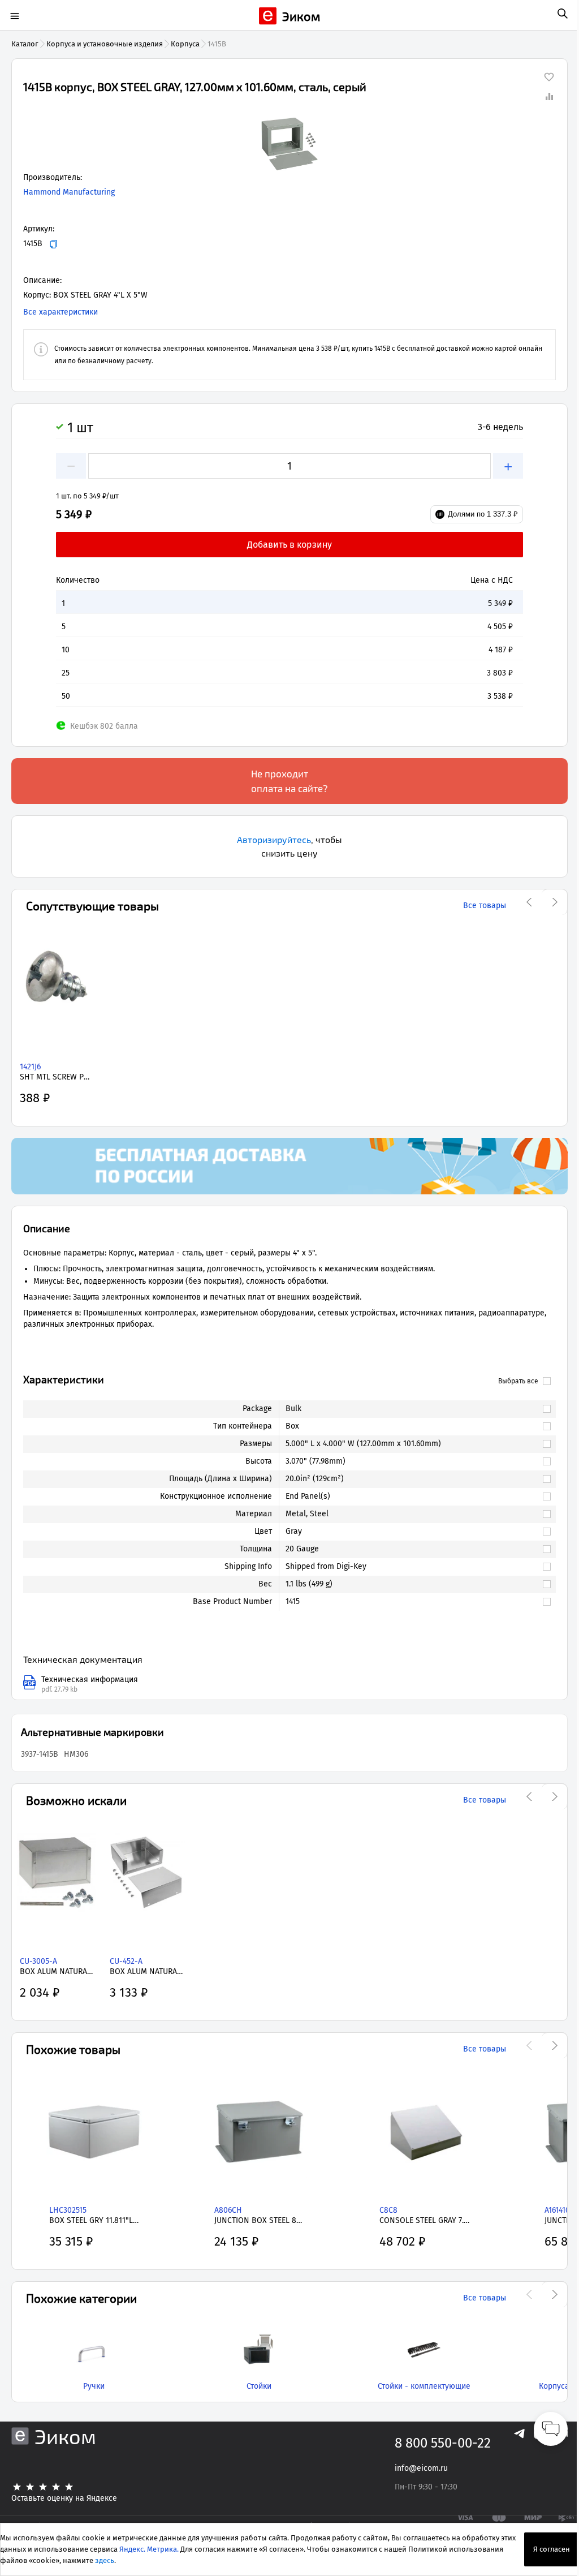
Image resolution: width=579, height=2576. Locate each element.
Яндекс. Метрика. (149, 2549)
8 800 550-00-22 (443, 2443)
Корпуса (185, 44)
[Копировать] (53, 244)
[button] (289, 144)
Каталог (25, 44)
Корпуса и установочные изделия (105, 44)
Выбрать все (518, 1381)
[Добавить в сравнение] (549, 96)
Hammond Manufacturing (69, 192)
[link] (412, 1409)
